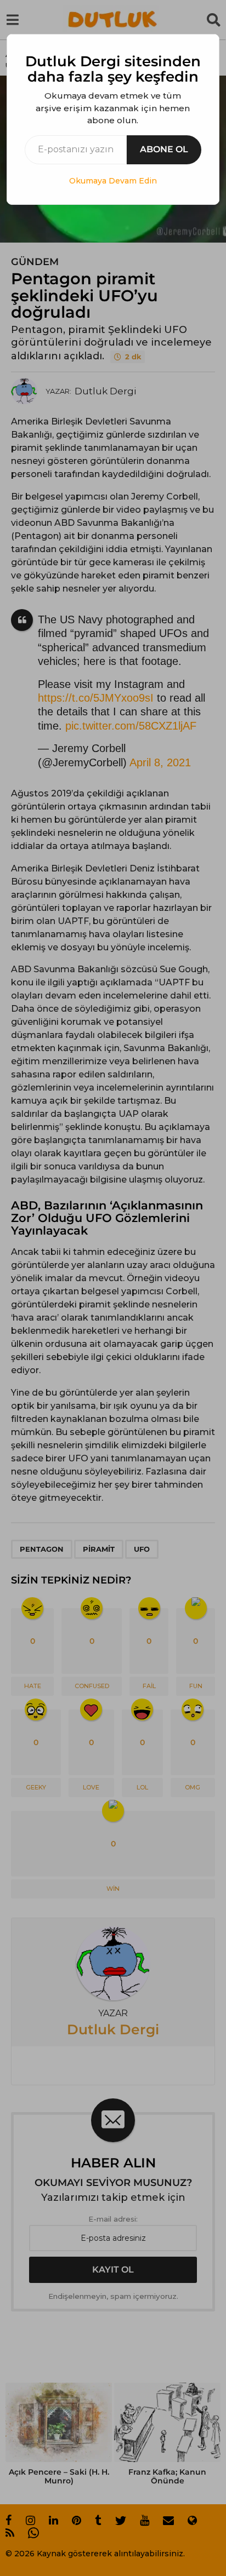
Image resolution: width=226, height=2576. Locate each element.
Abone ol (164, 149)
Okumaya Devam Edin (113, 181)
